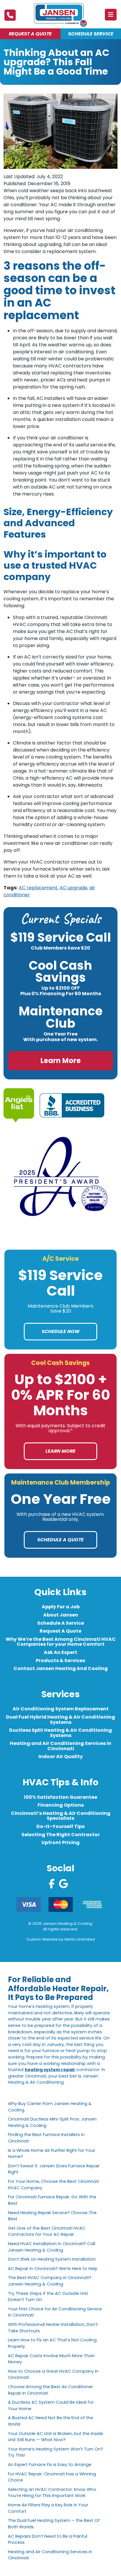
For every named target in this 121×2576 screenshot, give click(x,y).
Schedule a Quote (60, 1540)
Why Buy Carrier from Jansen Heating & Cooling (50, 2107)
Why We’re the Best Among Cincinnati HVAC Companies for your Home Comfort (61, 1642)
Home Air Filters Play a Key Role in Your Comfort (48, 2508)
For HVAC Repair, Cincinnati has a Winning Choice (52, 2477)
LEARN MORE (60, 1451)
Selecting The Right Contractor (61, 1835)
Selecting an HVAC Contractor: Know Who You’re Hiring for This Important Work (52, 2493)
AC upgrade (73, 888)
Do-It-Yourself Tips (60, 1826)
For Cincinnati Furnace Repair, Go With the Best (52, 2200)
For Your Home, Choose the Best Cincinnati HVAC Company (53, 2185)
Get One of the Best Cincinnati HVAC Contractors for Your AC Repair (47, 2231)
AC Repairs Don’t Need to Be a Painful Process (48, 2539)
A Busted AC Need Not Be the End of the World (51, 2421)
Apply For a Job (61, 1607)
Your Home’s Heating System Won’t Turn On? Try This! (56, 2452)
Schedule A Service (61, 1623)
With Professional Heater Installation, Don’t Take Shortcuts (53, 2328)
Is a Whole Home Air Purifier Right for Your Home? (52, 2153)
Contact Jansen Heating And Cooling (61, 1668)
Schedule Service (91, 34)
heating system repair (50, 2070)
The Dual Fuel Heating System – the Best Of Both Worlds (54, 2524)
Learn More (61, 1061)
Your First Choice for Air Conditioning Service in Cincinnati (55, 2312)
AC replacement (38, 888)
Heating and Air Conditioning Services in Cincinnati (60, 1746)
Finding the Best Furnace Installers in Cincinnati (46, 2138)
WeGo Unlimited (80, 1940)
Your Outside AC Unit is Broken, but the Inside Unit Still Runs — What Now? (56, 2436)
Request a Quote (30, 34)
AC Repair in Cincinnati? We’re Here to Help (53, 2269)
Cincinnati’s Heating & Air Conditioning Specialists (61, 1816)
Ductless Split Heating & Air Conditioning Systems (60, 1733)
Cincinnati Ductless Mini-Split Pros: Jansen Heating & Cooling (52, 2122)
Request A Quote (60, 1631)
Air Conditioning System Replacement (61, 1709)
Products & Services (60, 1661)
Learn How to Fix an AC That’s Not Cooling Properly (52, 2343)
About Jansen (61, 1615)
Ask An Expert (60, 1652)
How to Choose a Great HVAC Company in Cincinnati (53, 2374)
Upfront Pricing (60, 1842)
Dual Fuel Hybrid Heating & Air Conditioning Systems (60, 1720)
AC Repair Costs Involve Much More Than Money (51, 2359)
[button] (111, 15)
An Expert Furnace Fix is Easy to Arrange (50, 2465)
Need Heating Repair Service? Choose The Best (52, 2216)
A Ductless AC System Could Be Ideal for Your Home (51, 2405)
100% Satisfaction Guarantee (60, 1797)
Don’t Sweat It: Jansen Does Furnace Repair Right (54, 2169)
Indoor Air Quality (61, 1757)
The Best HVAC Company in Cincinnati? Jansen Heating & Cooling (50, 2281)
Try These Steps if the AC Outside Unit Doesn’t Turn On (48, 2296)
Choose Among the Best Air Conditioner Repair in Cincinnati (51, 2390)
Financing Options (61, 1805)
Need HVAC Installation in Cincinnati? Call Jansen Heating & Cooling (52, 2247)
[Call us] (10, 15)
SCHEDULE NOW (61, 1331)
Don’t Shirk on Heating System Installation (53, 2259)
